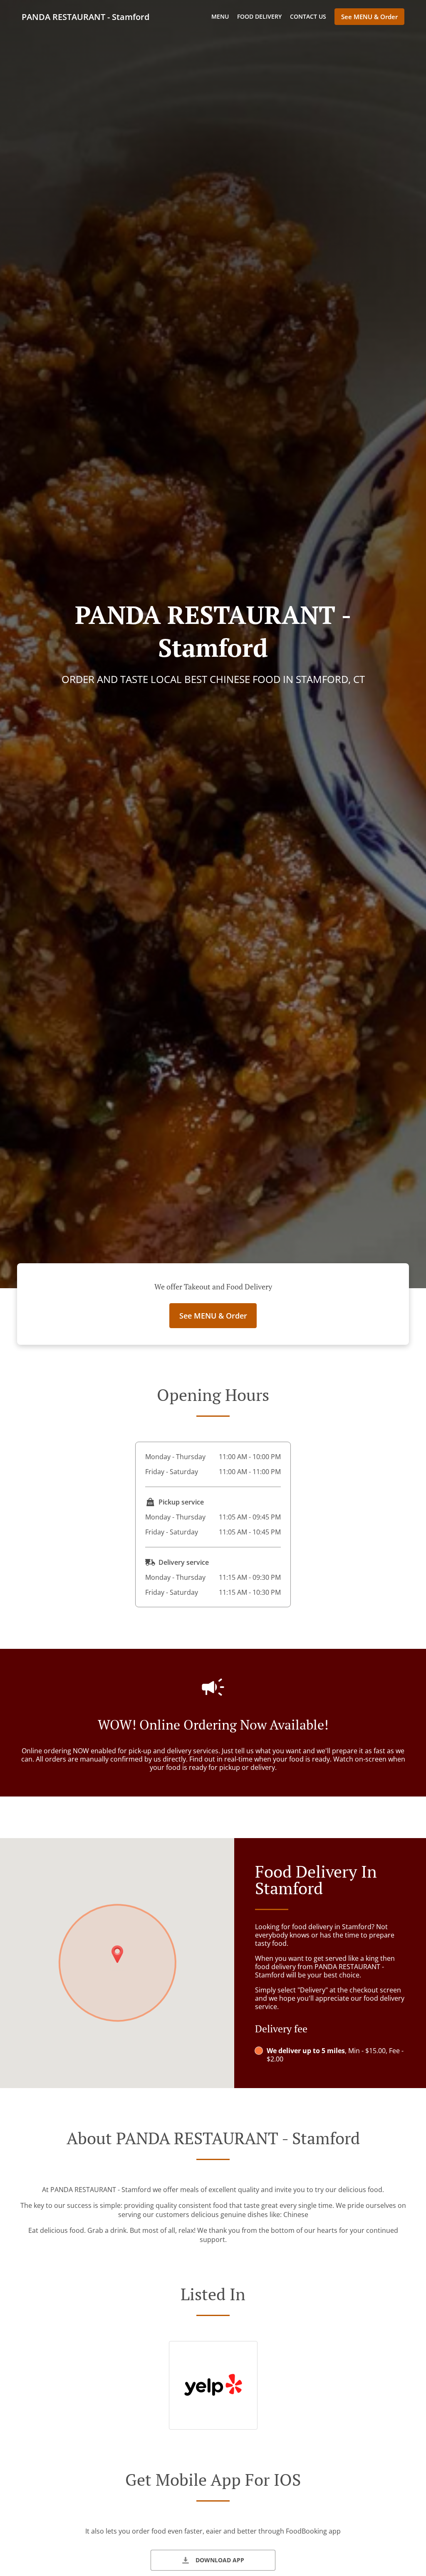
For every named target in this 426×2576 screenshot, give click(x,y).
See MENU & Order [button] (369, 17)
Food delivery (259, 16)
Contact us (308, 16)
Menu (220, 16)
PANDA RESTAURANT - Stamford (85, 17)
